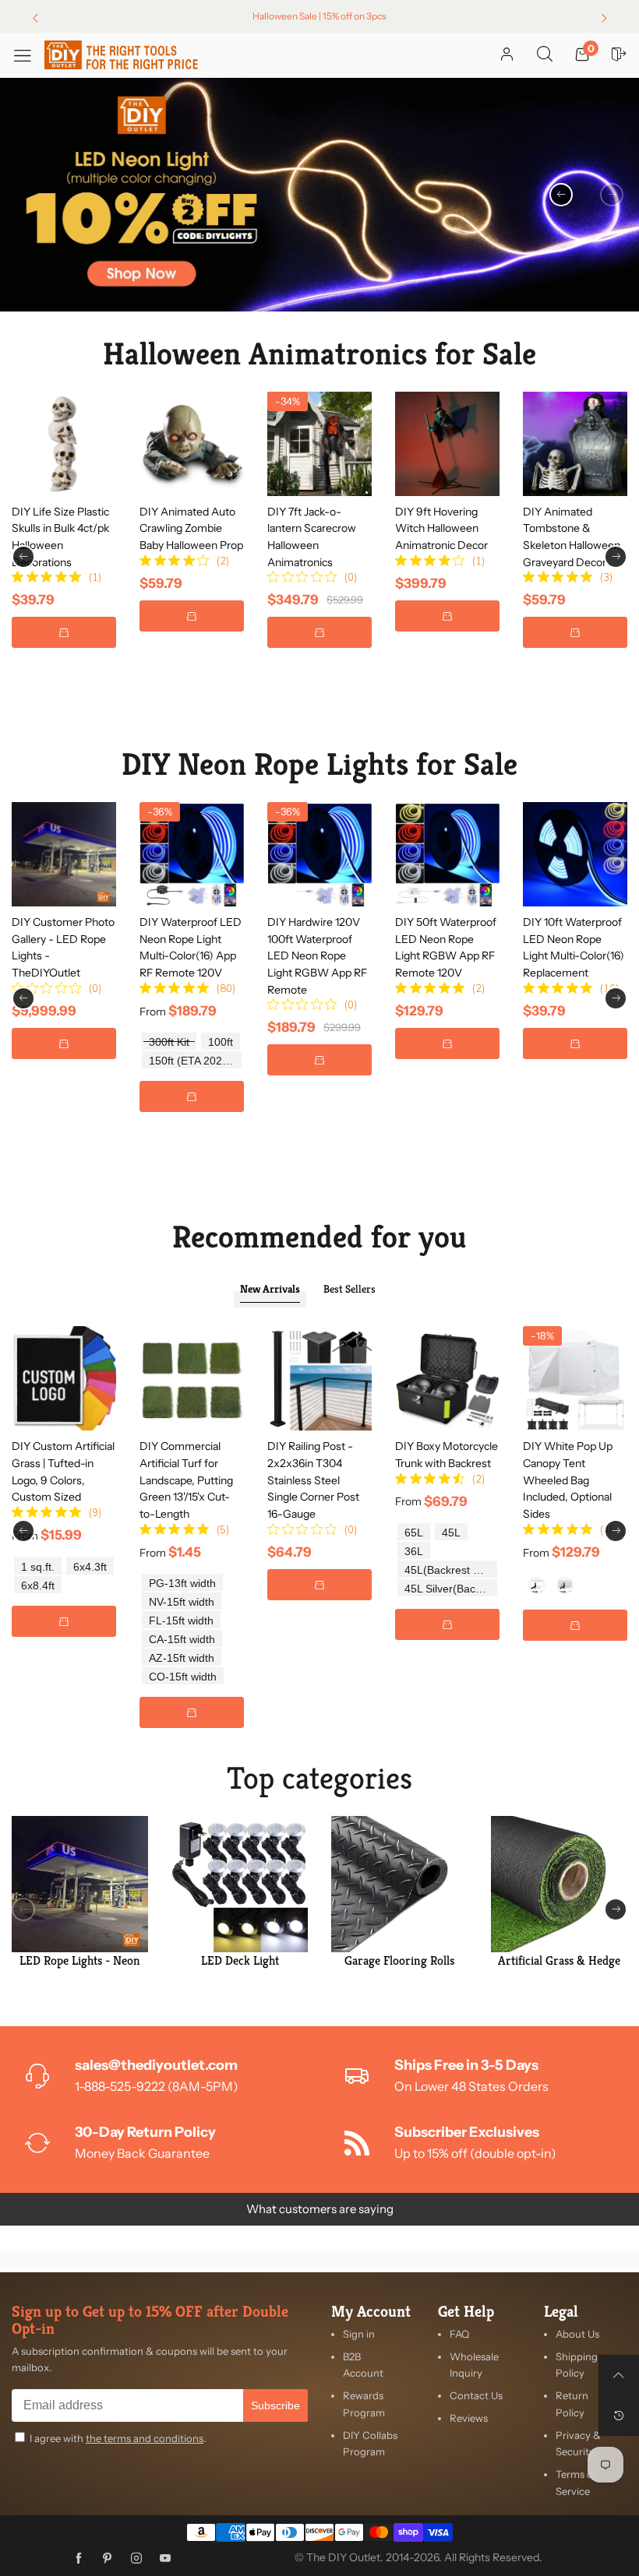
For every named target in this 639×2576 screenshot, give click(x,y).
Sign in (359, 2334)
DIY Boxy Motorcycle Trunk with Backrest (447, 1455)
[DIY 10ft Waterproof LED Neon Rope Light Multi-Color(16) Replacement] (575, 854)
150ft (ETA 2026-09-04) (195, 1061)
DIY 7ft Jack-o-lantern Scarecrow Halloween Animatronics (312, 537)
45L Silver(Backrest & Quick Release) (451, 1589)
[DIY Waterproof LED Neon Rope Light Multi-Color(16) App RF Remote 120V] (192, 854)
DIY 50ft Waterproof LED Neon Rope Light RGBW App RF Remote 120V (446, 947)
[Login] (507, 55)
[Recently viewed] (619, 2416)
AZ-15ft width (182, 1658)
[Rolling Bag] (537, 1585)
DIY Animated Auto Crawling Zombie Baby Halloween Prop (191, 528)
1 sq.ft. (38, 1567)
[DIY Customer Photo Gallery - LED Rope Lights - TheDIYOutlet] (64, 854)
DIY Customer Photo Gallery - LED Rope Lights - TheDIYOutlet (63, 947)
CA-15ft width (182, 1640)
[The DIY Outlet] (122, 55)
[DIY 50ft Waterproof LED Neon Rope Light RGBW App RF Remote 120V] (447, 854)
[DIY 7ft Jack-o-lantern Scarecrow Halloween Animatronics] (319, 444)
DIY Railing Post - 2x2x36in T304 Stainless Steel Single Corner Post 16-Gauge (313, 1480)
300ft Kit (169, 1042)
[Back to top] (619, 2375)
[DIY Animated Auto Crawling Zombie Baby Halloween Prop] (192, 444)
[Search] (545, 55)
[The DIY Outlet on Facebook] (79, 2559)
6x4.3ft (90, 1567)
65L (414, 1533)
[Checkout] (620, 55)
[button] (612, 195)
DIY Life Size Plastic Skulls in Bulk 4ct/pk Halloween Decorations (60, 537)
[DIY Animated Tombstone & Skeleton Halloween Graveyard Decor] (575, 444)
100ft (221, 1042)
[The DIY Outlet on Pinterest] (108, 2559)
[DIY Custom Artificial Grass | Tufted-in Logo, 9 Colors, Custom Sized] (64, 1378)
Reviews (469, 2418)
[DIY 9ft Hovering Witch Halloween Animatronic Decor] (447, 444)
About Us (577, 2334)
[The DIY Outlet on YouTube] (165, 2559)
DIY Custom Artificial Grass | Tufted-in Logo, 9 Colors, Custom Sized (63, 1471)
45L (451, 1533)
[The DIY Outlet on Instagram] (136, 2559)
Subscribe (275, 2405)
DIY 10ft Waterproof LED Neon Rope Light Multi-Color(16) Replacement (574, 947)
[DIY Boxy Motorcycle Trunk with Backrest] (447, 1378)
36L (414, 1552)
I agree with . (118, 2438)
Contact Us (476, 2395)
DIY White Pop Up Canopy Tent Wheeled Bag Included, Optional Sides (568, 1480)
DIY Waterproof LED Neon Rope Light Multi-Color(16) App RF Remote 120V (191, 947)
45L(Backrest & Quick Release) (451, 1570)
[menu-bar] (28, 55)
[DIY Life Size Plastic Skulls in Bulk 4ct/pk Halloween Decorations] (64, 444)
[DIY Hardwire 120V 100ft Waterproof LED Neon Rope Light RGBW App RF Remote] (319, 854)
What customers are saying (320, 2209)
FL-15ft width (181, 1621)
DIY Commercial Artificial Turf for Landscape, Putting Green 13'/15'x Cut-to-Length (186, 1480)
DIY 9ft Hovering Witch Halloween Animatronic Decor (441, 528)
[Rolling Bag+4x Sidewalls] (565, 1585)
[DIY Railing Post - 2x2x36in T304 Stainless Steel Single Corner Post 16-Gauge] (319, 1378)
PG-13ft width (182, 1584)
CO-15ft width (183, 1677)
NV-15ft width (182, 1602)
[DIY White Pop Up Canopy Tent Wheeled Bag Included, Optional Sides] (575, 1378)
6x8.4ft (38, 1586)
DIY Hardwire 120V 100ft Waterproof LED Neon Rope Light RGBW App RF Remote (317, 956)
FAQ (459, 2334)
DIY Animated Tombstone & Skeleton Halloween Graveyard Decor (572, 537)
